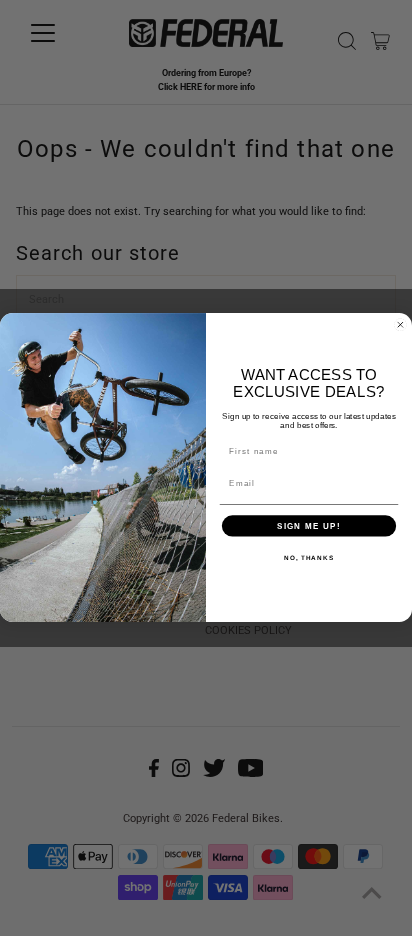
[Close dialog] (400, 325)
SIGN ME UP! (309, 526)
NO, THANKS (309, 557)
